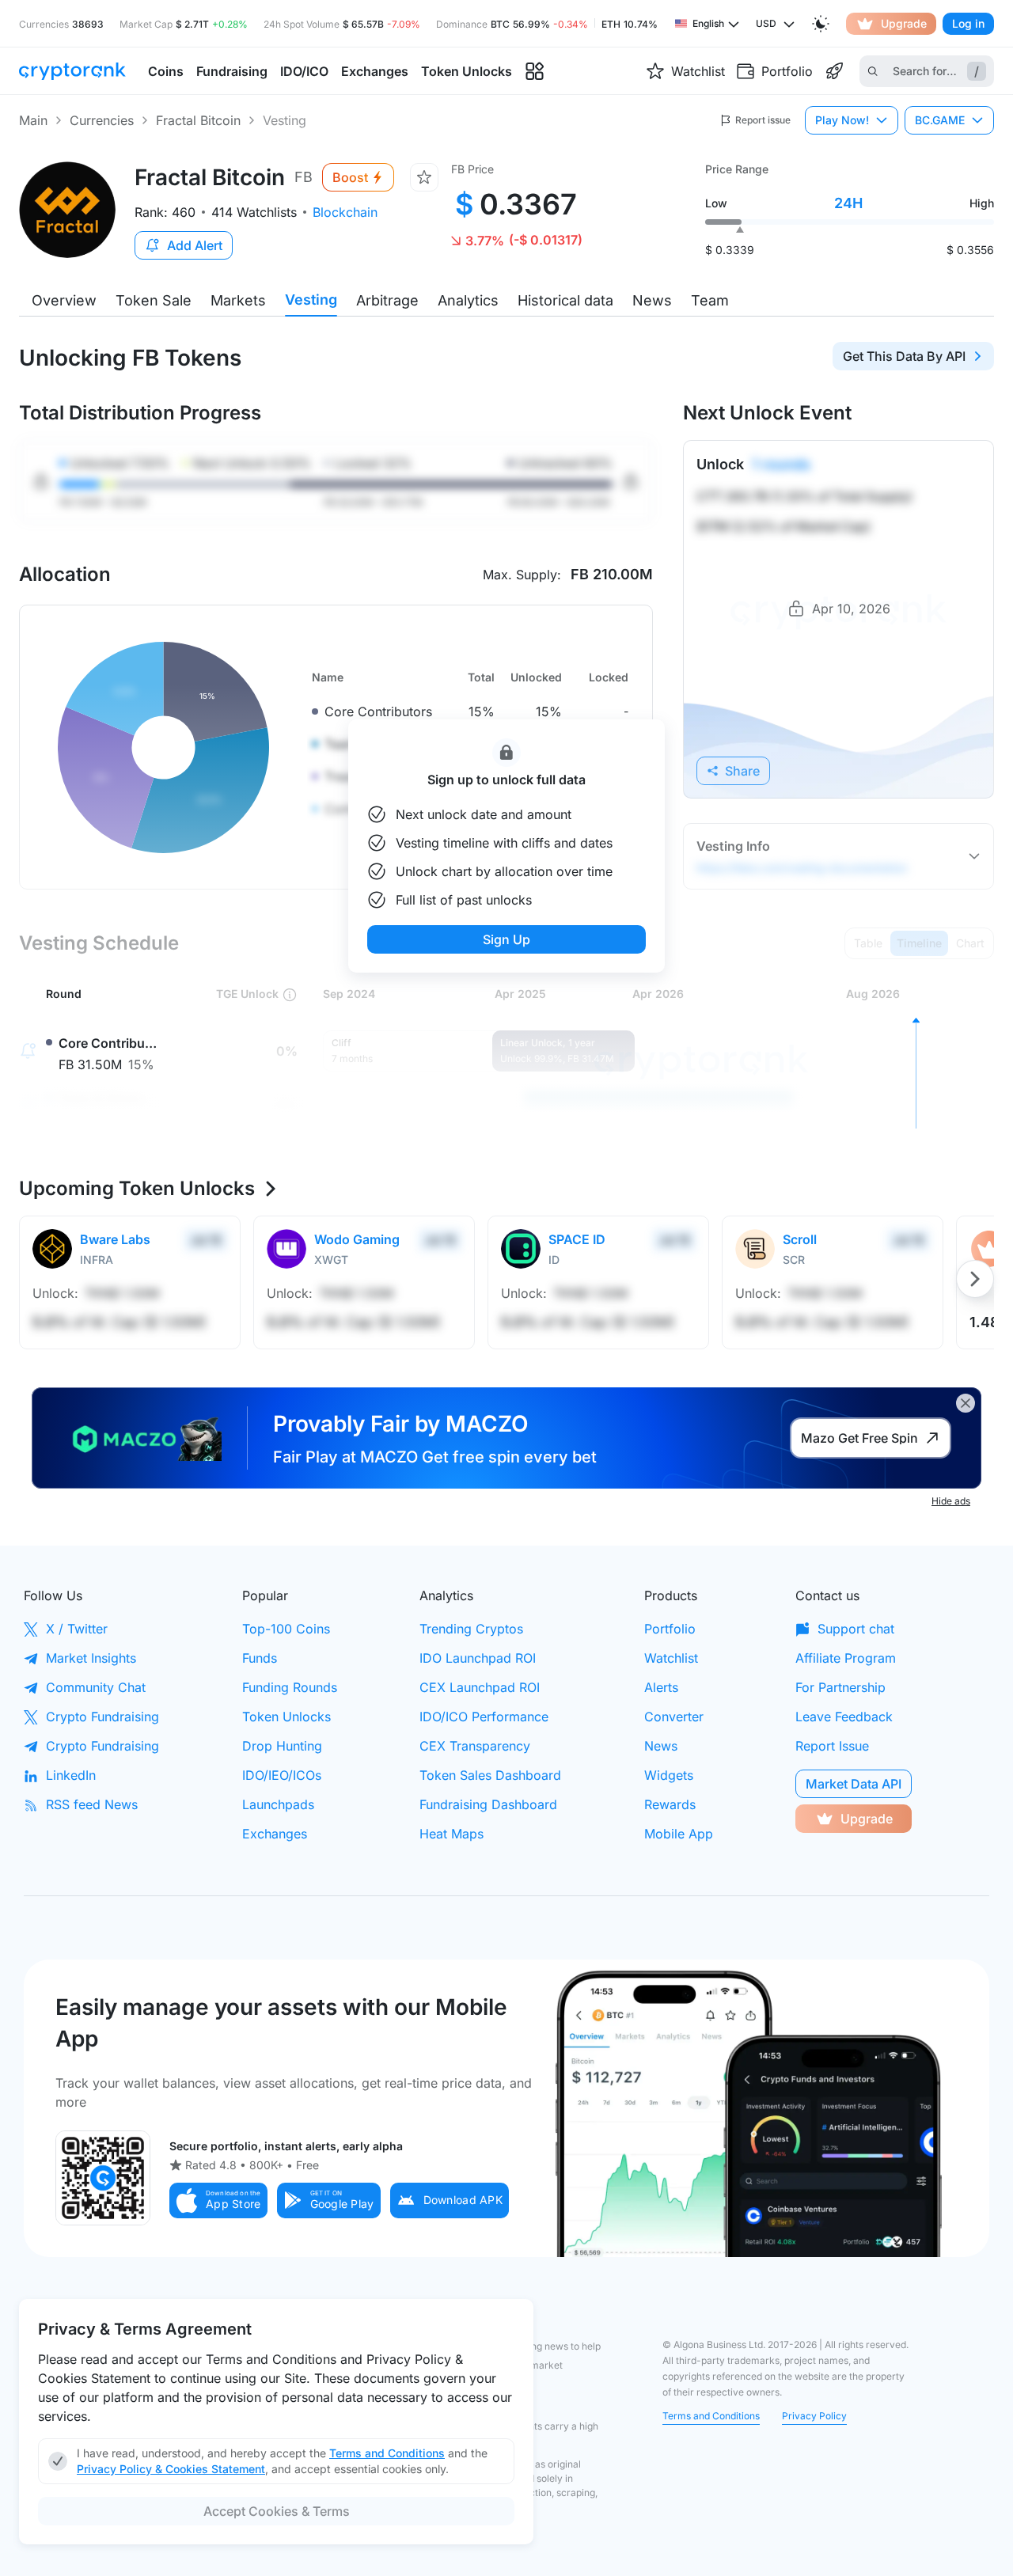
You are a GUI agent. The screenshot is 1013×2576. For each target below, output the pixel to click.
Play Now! (842, 120)
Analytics (468, 300)
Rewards (670, 1804)
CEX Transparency (475, 1746)
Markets (238, 300)
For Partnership (840, 1687)
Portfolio (670, 1629)
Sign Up (506, 939)
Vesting (311, 300)
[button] (218, 2200)
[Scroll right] (975, 1279)
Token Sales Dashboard (490, 1775)
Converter (674, 1717)
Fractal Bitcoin (198, 120)
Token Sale (154, 300)
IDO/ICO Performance (484, 1717)
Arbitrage (387, 300)
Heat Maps (451, 1834)
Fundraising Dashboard (488, 1804)
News (652, 300)
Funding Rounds (290, 1687)
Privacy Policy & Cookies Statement (171, 2469)
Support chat (856, 1629)
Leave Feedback (844, 1717)
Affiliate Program (846, 1658)
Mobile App (679, 1834)
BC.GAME (940, 120)
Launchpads (278, 1804)
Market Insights (91, 1658)
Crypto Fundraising (102, 1717)
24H (848, 203)
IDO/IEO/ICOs (282, 1775)
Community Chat (96, 1687)
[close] (966, 1403)
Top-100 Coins (286, 1629)
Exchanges (275, 1834)
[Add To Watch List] (424, 177)
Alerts (661, 1687)
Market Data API (854, 1784)
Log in (968, 23)
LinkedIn (71, 1775)
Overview (64, 300)
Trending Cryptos (471, 1629)
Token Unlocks (286, 1717)
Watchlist (671, 1658)
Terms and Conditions (711, 2416)
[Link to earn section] (834, 71)
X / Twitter (77, 1629)
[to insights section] (535, 72)
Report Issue (832, 1746)
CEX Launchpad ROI (480, 1687)
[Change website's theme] (821, 24)
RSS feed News (92, 1804)
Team (710, 300)
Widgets (669, 1775)
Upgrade (904, 23)
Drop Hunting (282, 1746)
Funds (260, 1658)
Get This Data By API (904, 356)
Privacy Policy (814, 2416)
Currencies (102, 120)
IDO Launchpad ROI (478, 1658)
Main (33, 120)
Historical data (565, 300)
